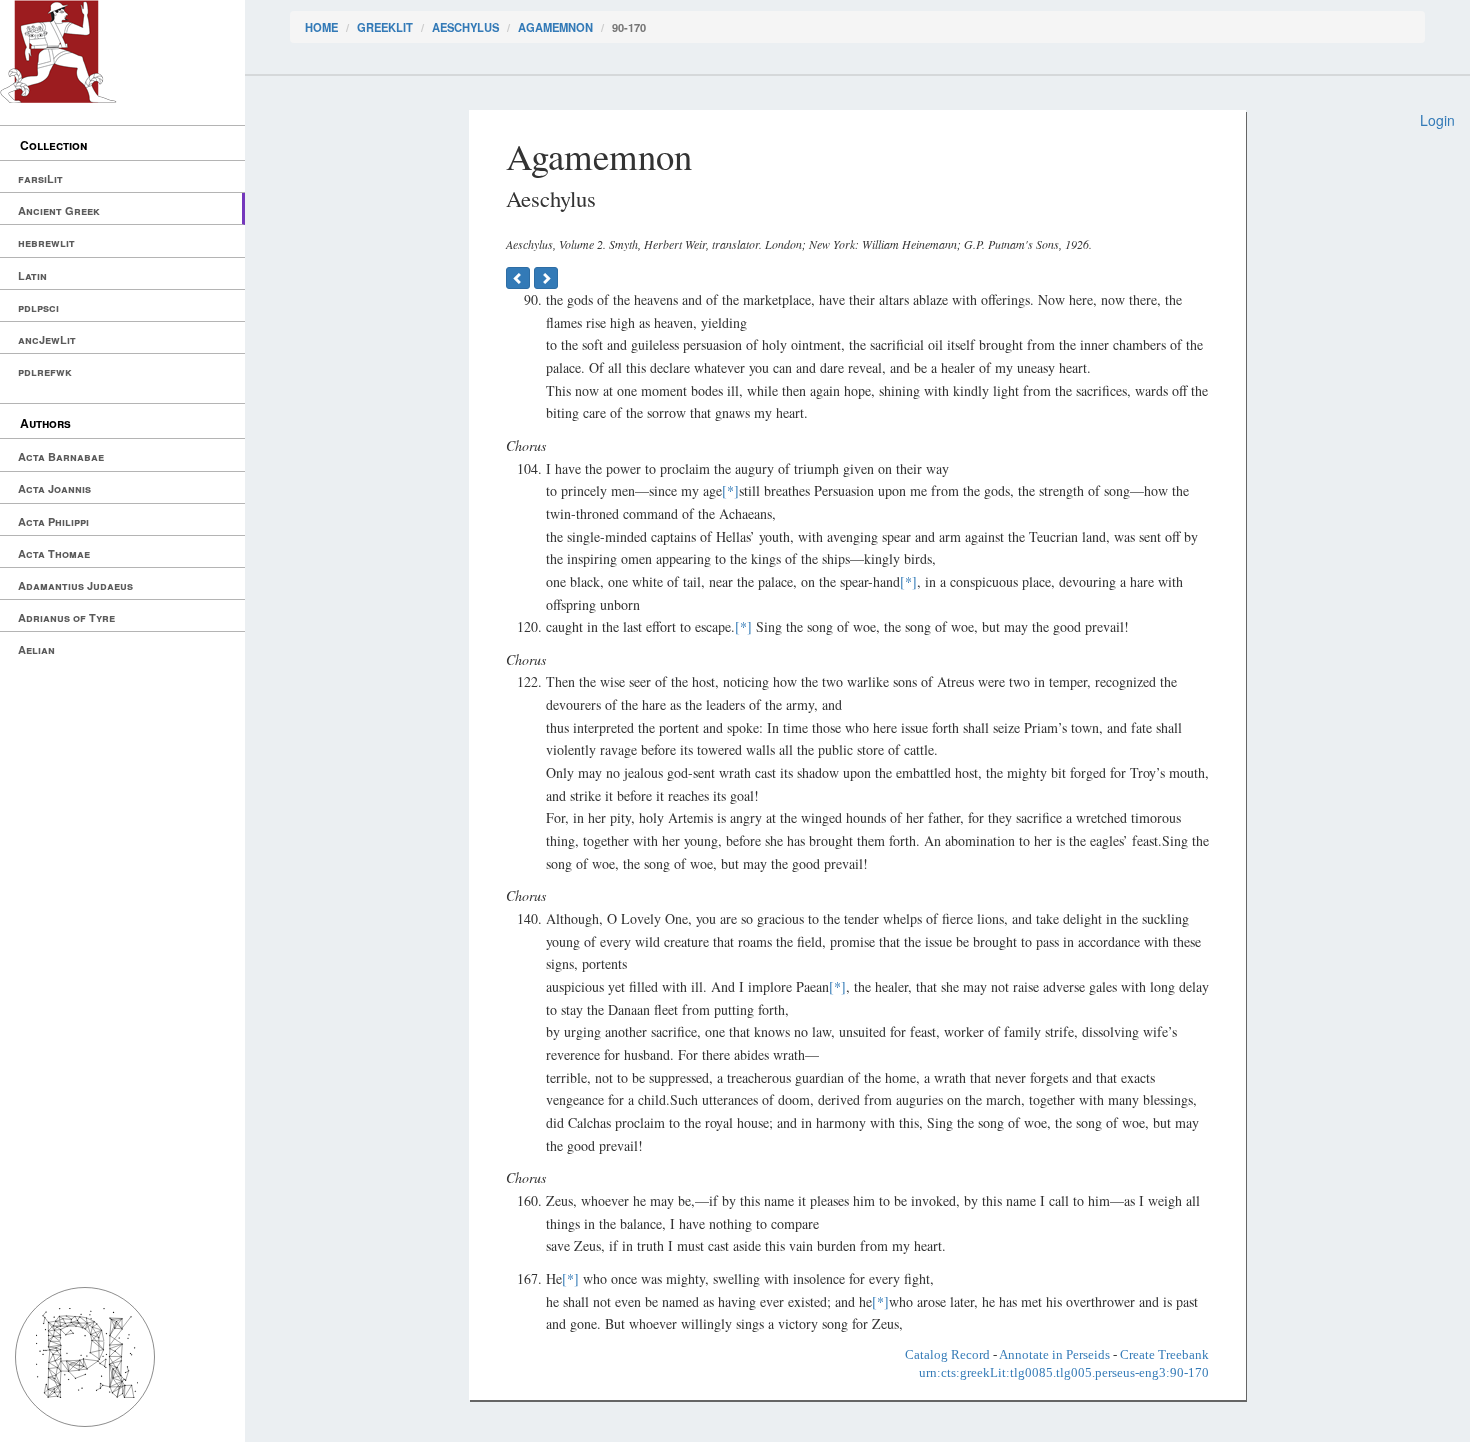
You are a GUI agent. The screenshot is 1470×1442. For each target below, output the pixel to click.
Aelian (36, 649)
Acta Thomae (54, 553)
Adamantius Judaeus (75, 585)
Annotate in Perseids (1054, 1354)
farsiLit (40, 178)
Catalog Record (947, 1354)
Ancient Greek (59, 210)
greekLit (385, 27)
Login (1437, 120)
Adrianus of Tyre (66, 617)
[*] (730, 490)
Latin (32, 275)
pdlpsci (38, 307)
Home (321, 27)
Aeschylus (465, 27)
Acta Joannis (54, 488)
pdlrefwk (45, 371)
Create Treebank (1164, 1354)
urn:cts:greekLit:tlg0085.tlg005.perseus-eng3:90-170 (1064, 1372)
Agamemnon (555, 27)
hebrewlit (46, 242)
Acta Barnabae (61, 456)
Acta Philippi (53, 521)
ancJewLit (47, 339)
